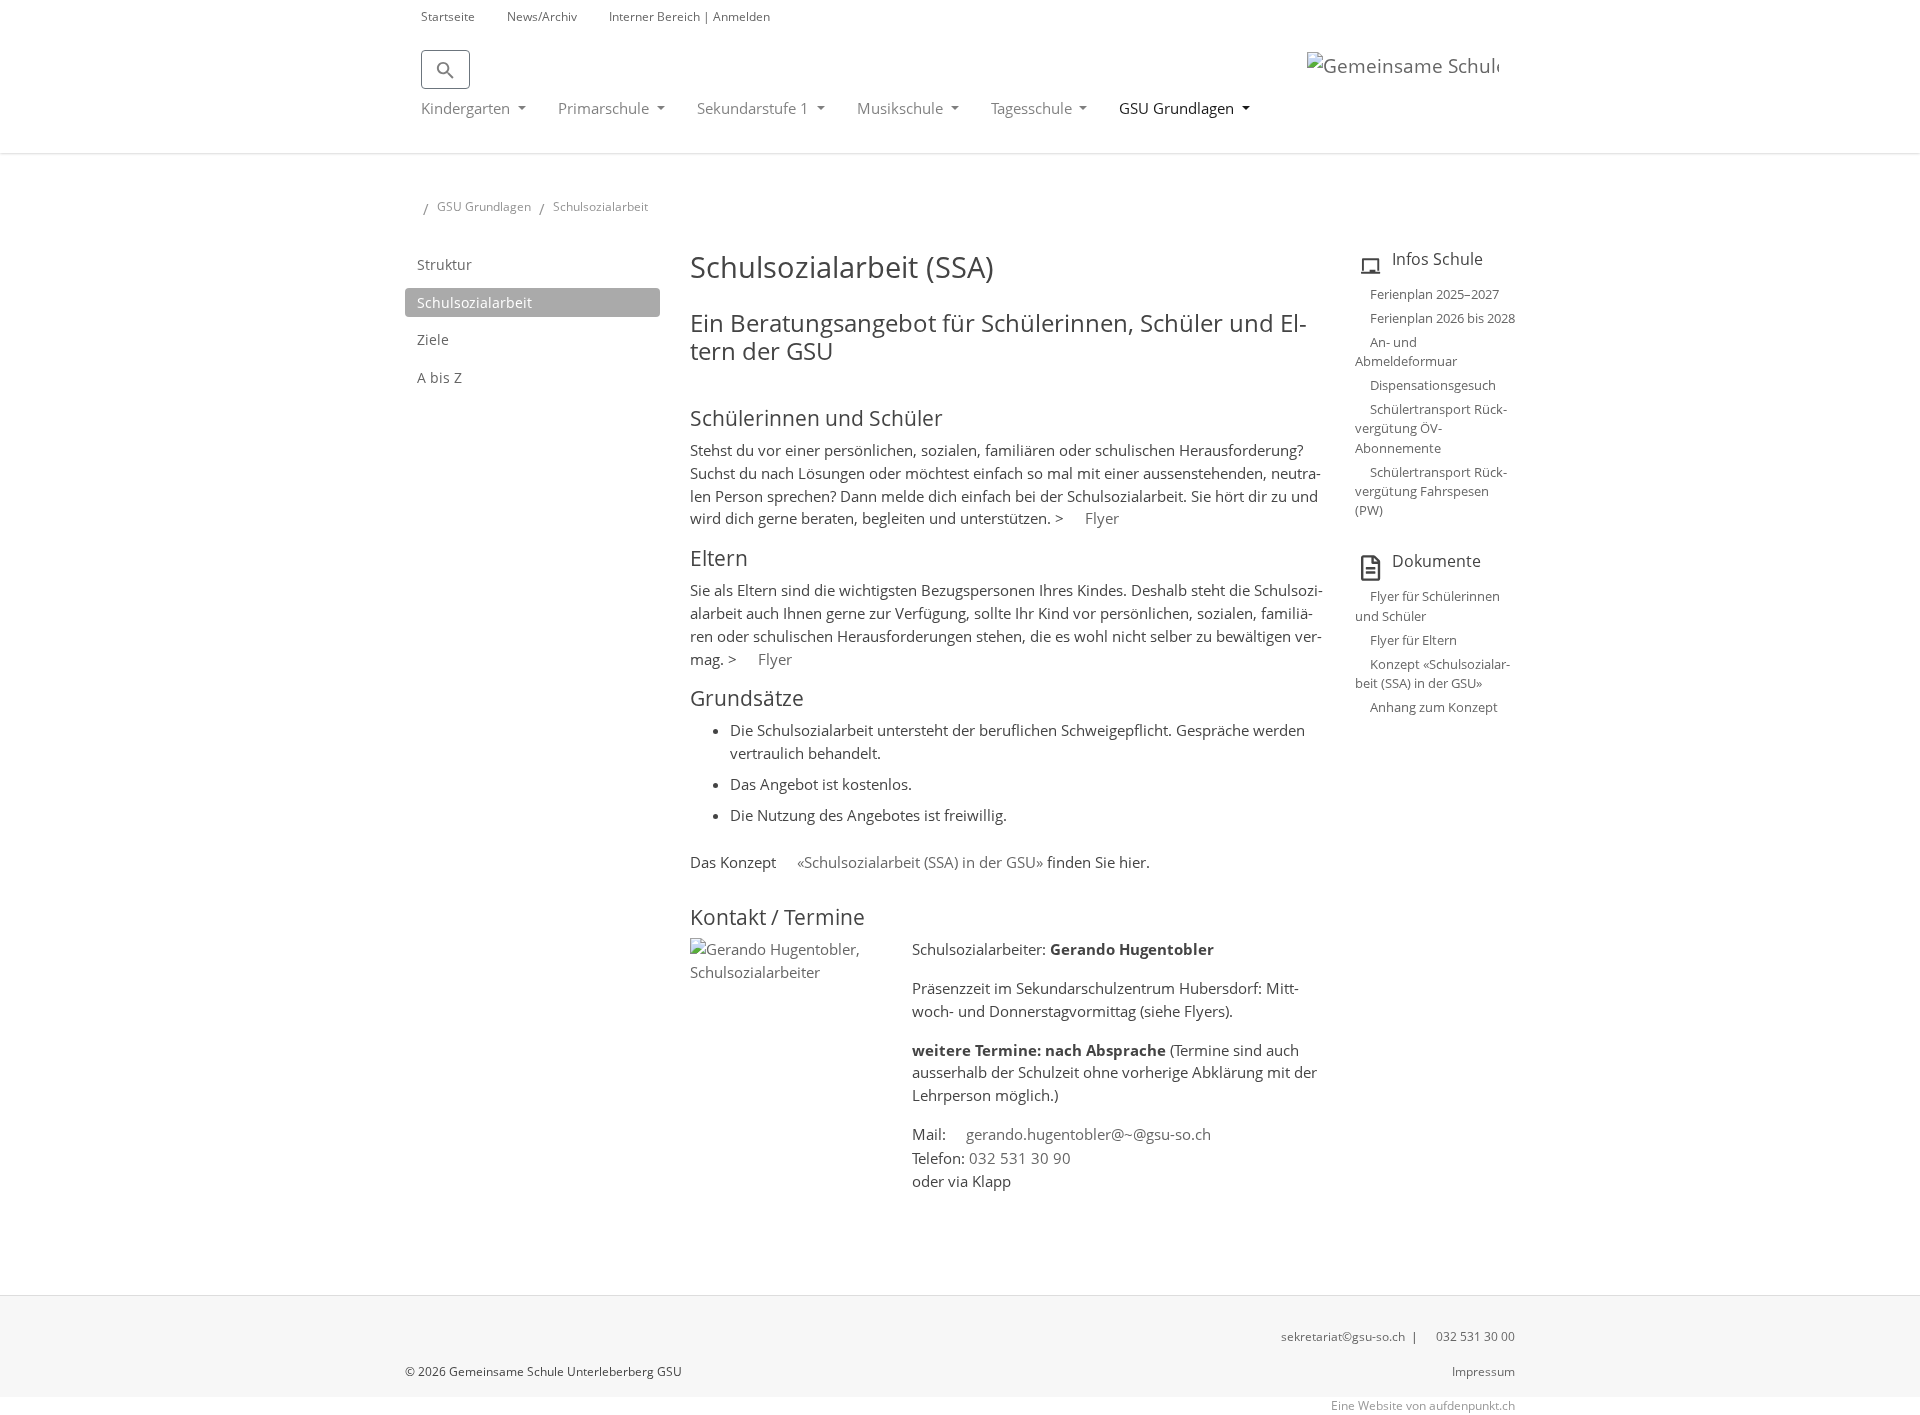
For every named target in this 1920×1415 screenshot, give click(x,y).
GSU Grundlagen (1178, 108)
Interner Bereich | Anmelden (689, 16)
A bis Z (439, 377)
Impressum (1483, 1371)
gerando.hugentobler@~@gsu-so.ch (1088, 1134)
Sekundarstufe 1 (755, 108)
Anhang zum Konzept (1434, 707)
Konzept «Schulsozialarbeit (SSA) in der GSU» (1432, 673)
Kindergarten (467, 108)
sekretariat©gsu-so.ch (1343, 1336)
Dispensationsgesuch (1433, 385)
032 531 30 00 (1475, 1336)
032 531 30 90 (1020, 1158)
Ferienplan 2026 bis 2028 (1442, 318)
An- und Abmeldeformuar (1406, 351)
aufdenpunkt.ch (1472, 1405)
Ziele (433, 339)
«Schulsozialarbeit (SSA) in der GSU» (920, 862)
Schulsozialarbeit (474, 302)
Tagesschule (1033, 108)
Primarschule (605, 108)
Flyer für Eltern (1413, 640)
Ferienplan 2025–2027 (1434, 294)
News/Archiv (542, 16)
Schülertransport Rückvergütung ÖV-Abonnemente (1431, 428)
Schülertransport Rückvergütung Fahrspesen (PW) (1431, 491)
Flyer (1102, 518)
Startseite (448, 16)
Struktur (444, 264)
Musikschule (902, 108)
